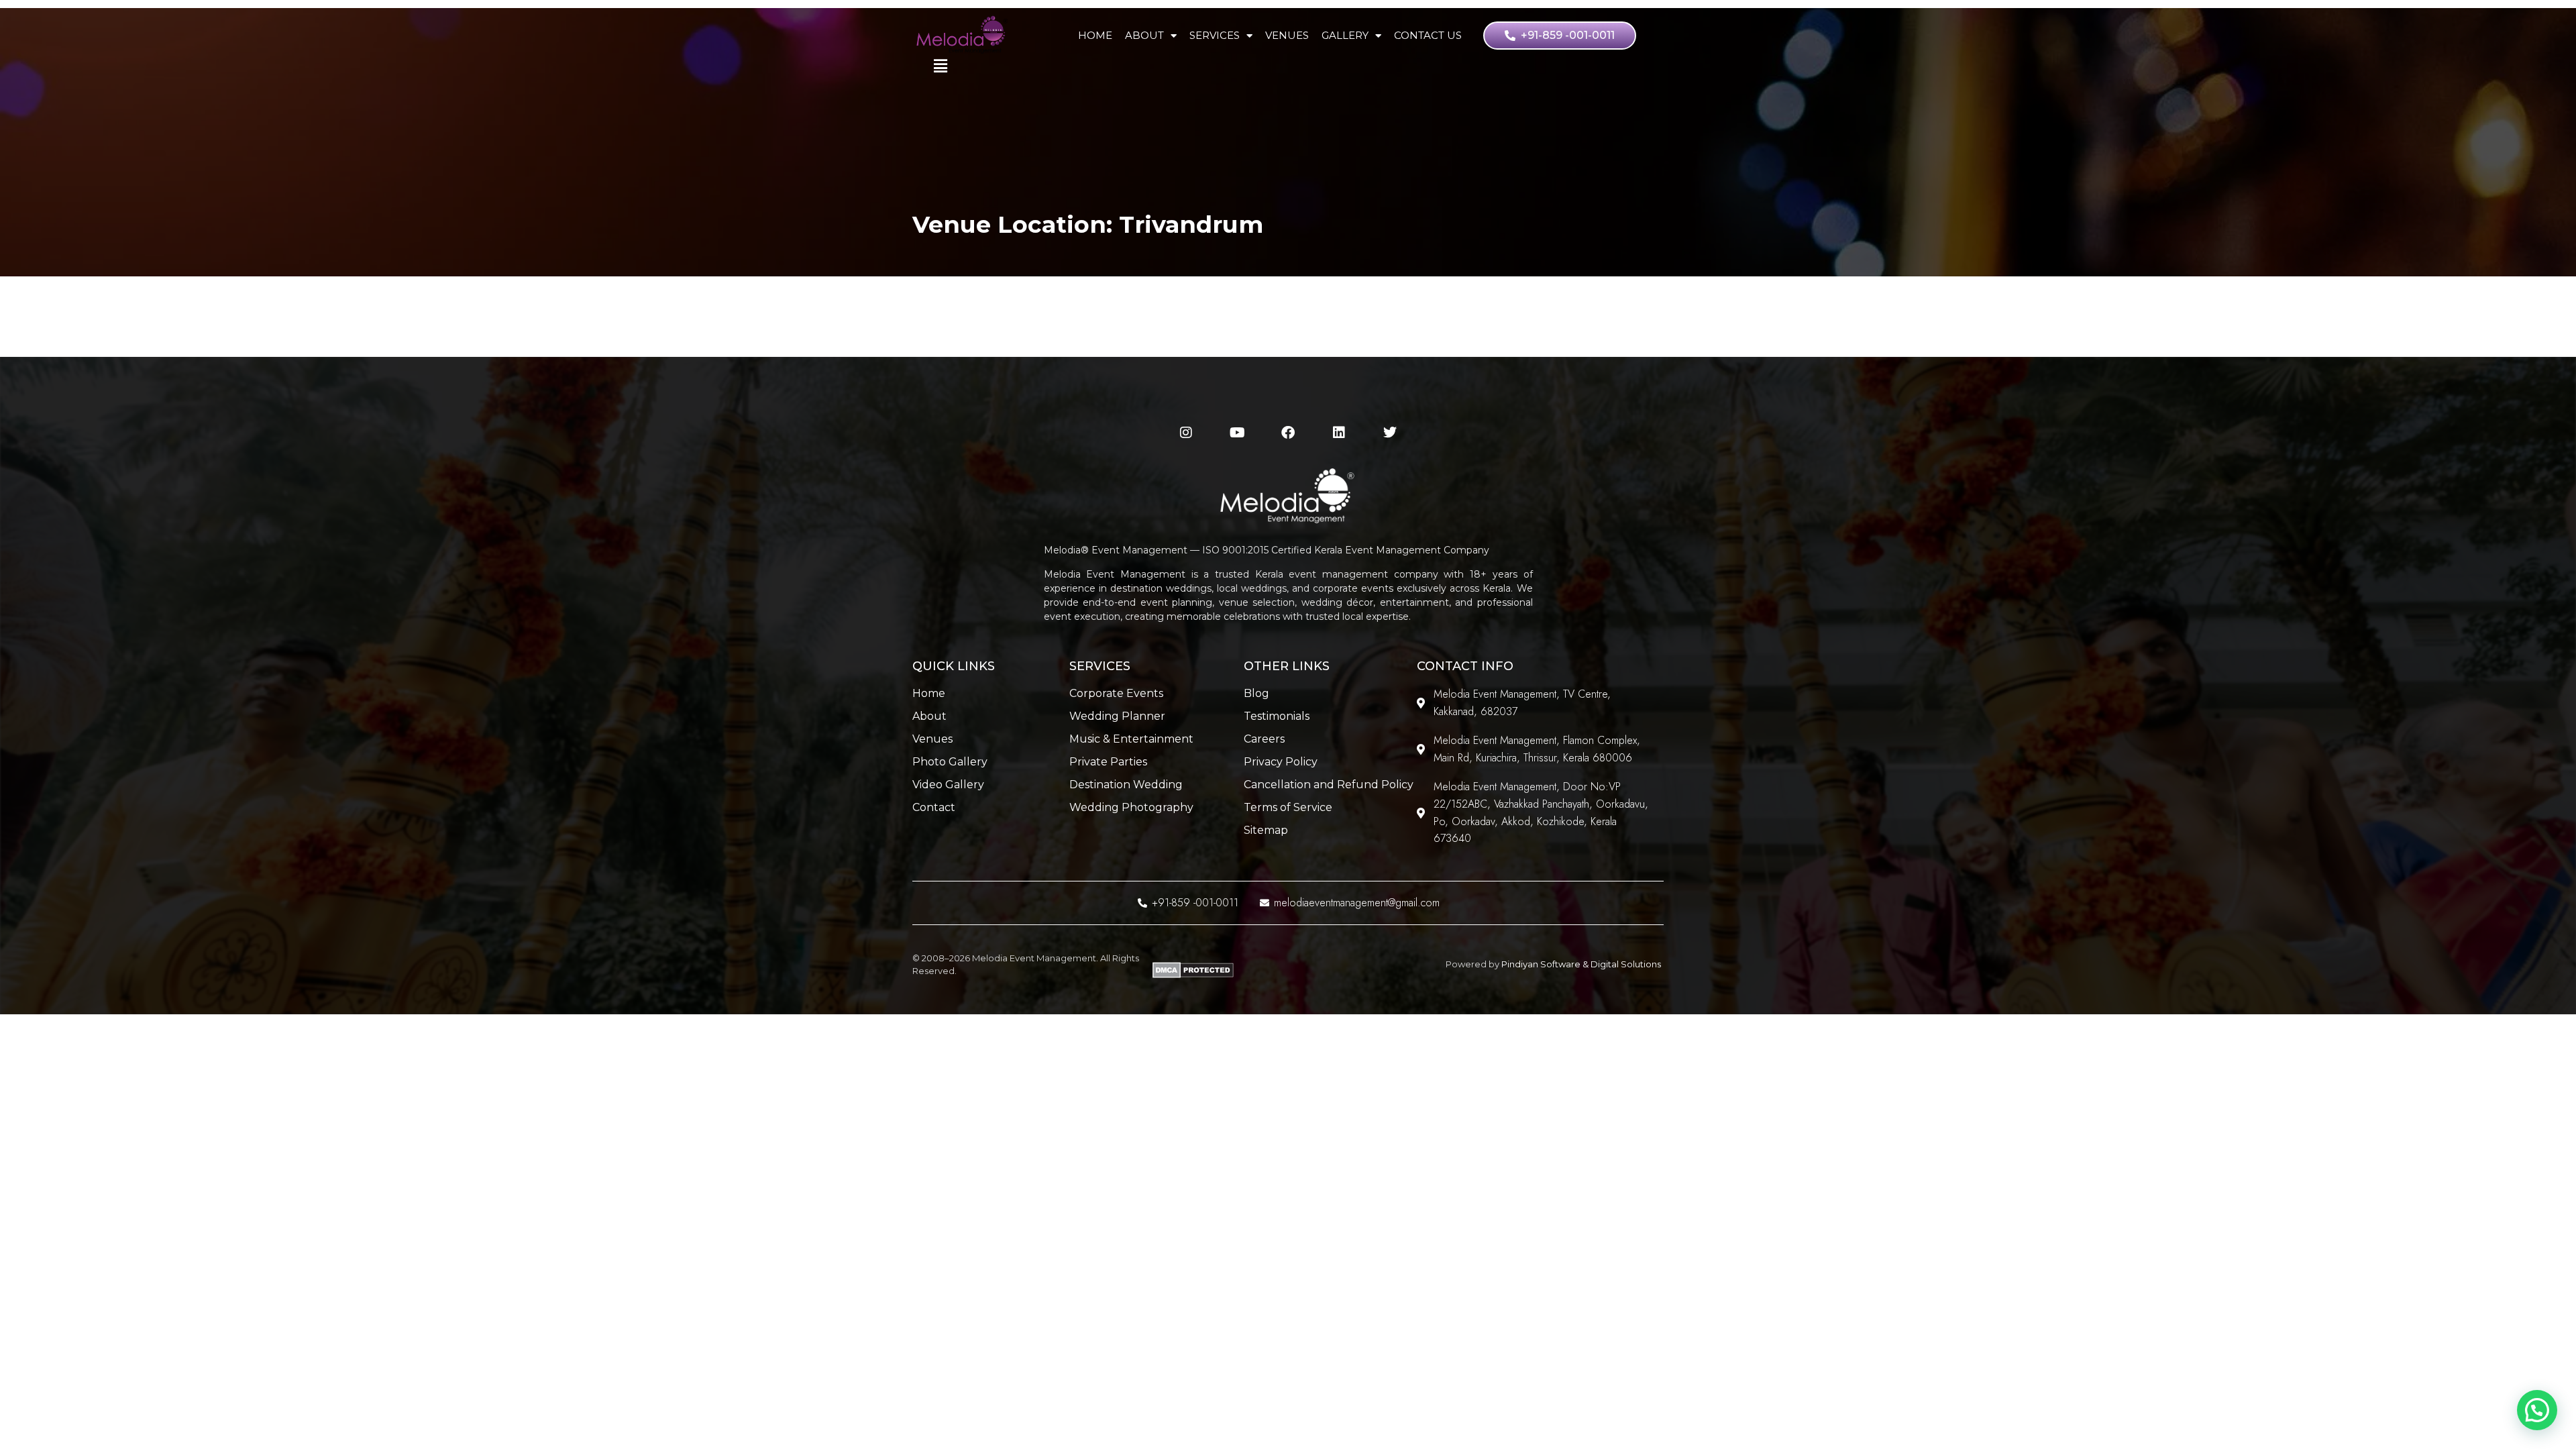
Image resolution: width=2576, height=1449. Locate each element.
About (1144, 35)
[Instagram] (1186, 433)
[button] (2537, 1410)
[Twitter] (1390, 433)
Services (1215, 35)
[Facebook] (1288, 433)
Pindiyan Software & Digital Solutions (1581, 964)
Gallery (1345, 35)
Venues (1287, 35)
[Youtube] (1237, 433)
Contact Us (1428, 35)
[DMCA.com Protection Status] (1193, 975)
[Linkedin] (1339, 433)
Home (1095, 35)
